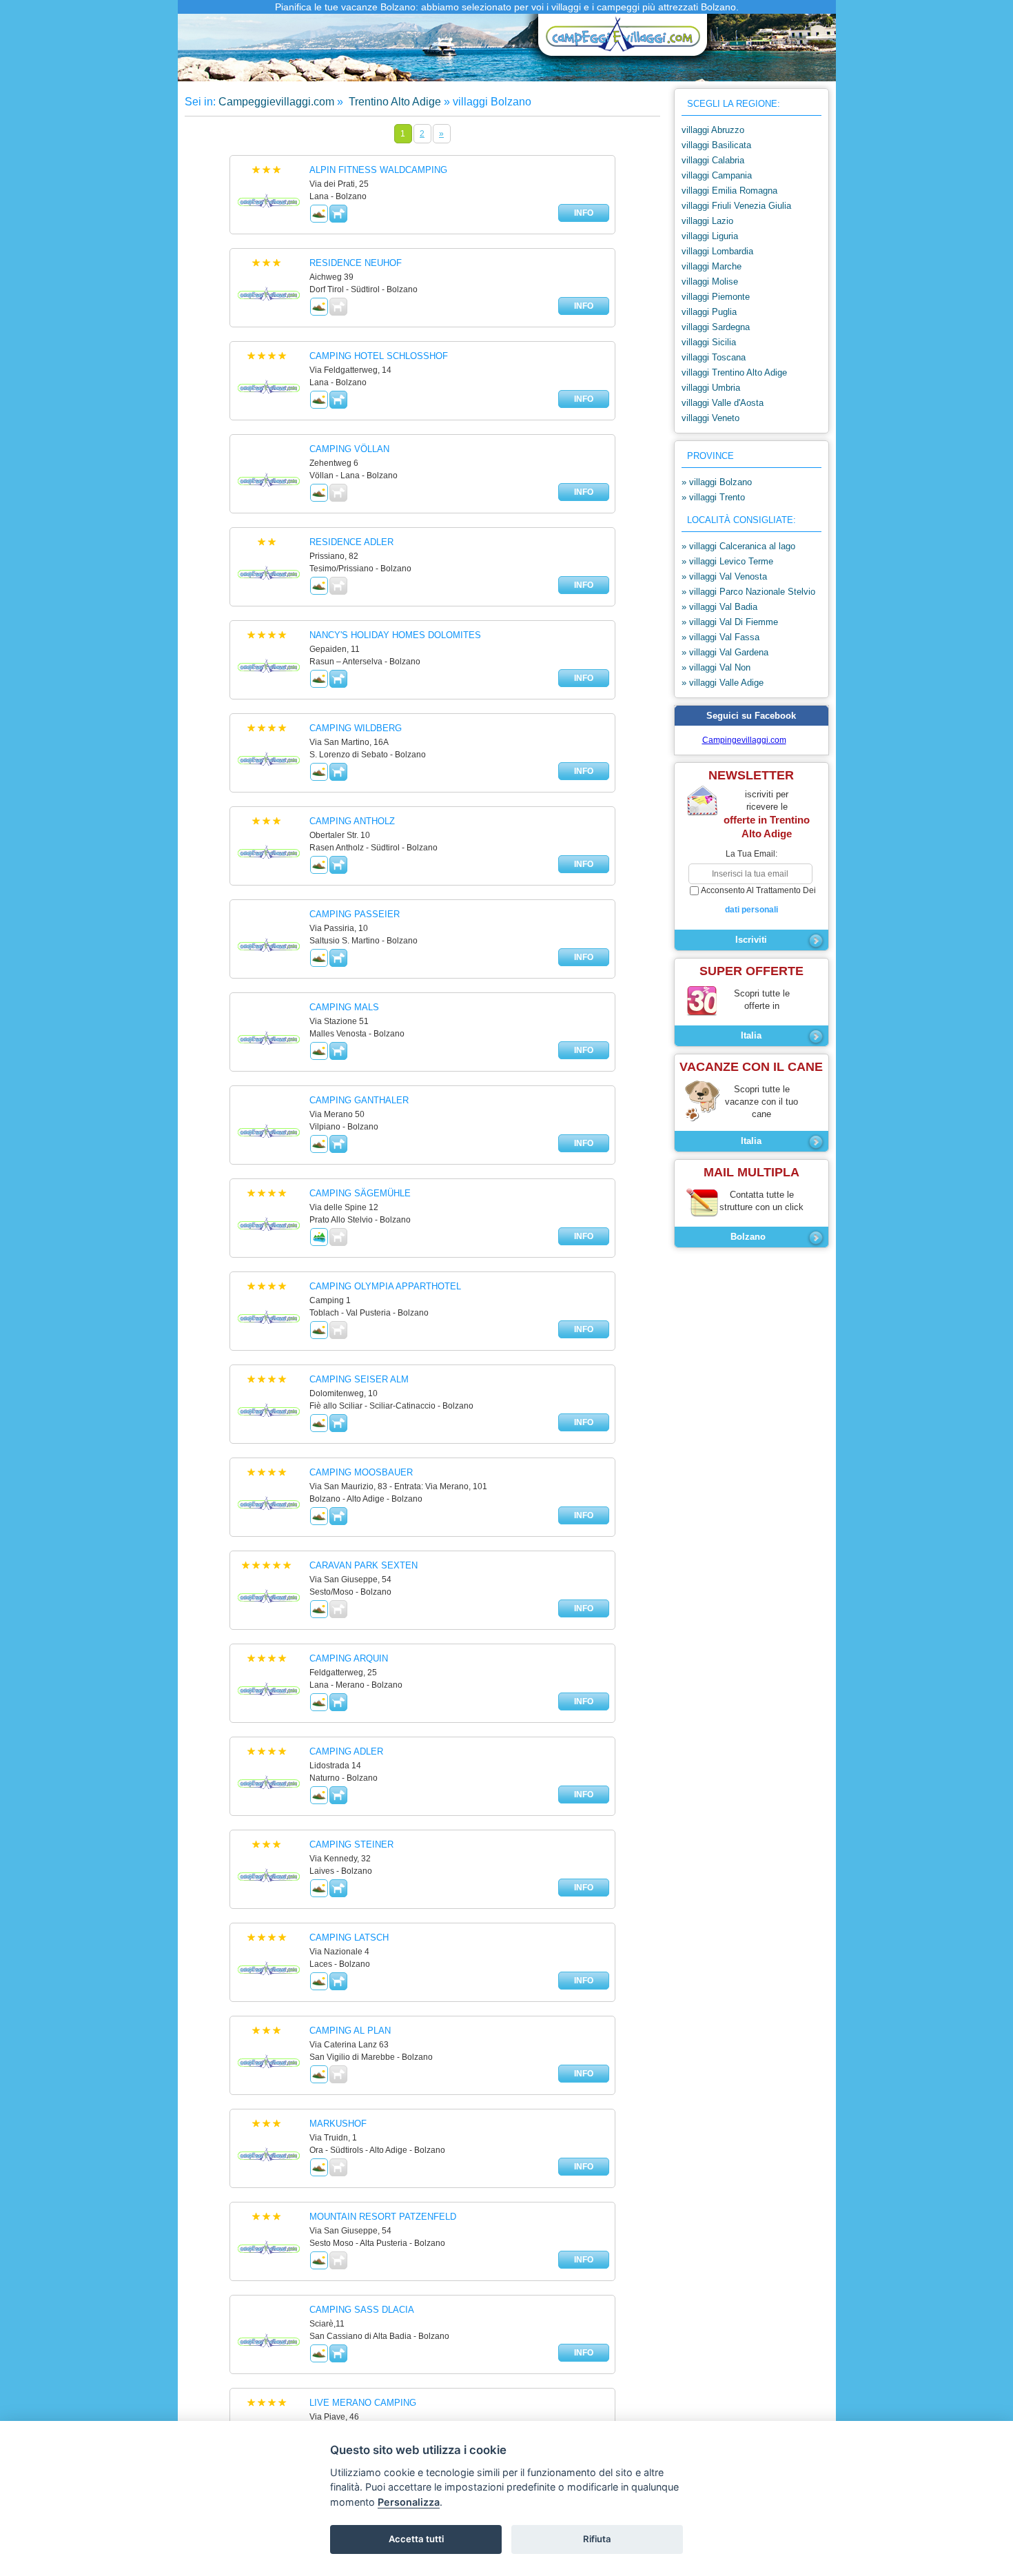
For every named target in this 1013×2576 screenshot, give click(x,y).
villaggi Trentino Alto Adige (734, 372)
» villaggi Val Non (716, 667)
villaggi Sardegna (716, 327)
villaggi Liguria (710, 236)
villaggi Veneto (710, 418)
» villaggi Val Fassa (720, 637)
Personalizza (409, 2502)
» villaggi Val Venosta (724, 576)
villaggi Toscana (714, 357)
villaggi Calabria (713, 160)
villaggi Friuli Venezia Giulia (736, 206)
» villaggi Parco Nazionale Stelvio (748, 592)
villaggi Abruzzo (713, 130)
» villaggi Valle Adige (723, 683)
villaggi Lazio (707, 221)
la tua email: (751, 854)
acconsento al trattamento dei (758, 900)
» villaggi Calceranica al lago (738, 546)
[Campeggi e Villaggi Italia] (619, 40)
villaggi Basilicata (716, 145)
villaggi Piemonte (716, 297)
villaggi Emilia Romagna (729, 191)
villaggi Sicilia (709, 342)
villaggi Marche (712, 266)
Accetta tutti (416, 2539)
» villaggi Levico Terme (727, 561)
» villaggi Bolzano (717, 482)
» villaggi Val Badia (719, 607)
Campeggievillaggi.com (276, 102)
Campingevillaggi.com (744, 740)
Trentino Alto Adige (393, 102)
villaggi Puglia (709, 312)
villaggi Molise (710, 282)
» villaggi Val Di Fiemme (730, 622)
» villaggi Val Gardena (725, 652)
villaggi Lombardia (717, 251)
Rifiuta (597, 2539)
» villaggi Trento (713, 497)
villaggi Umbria (711, 388)
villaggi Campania (717, 175)
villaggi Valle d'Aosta (723, 403)
